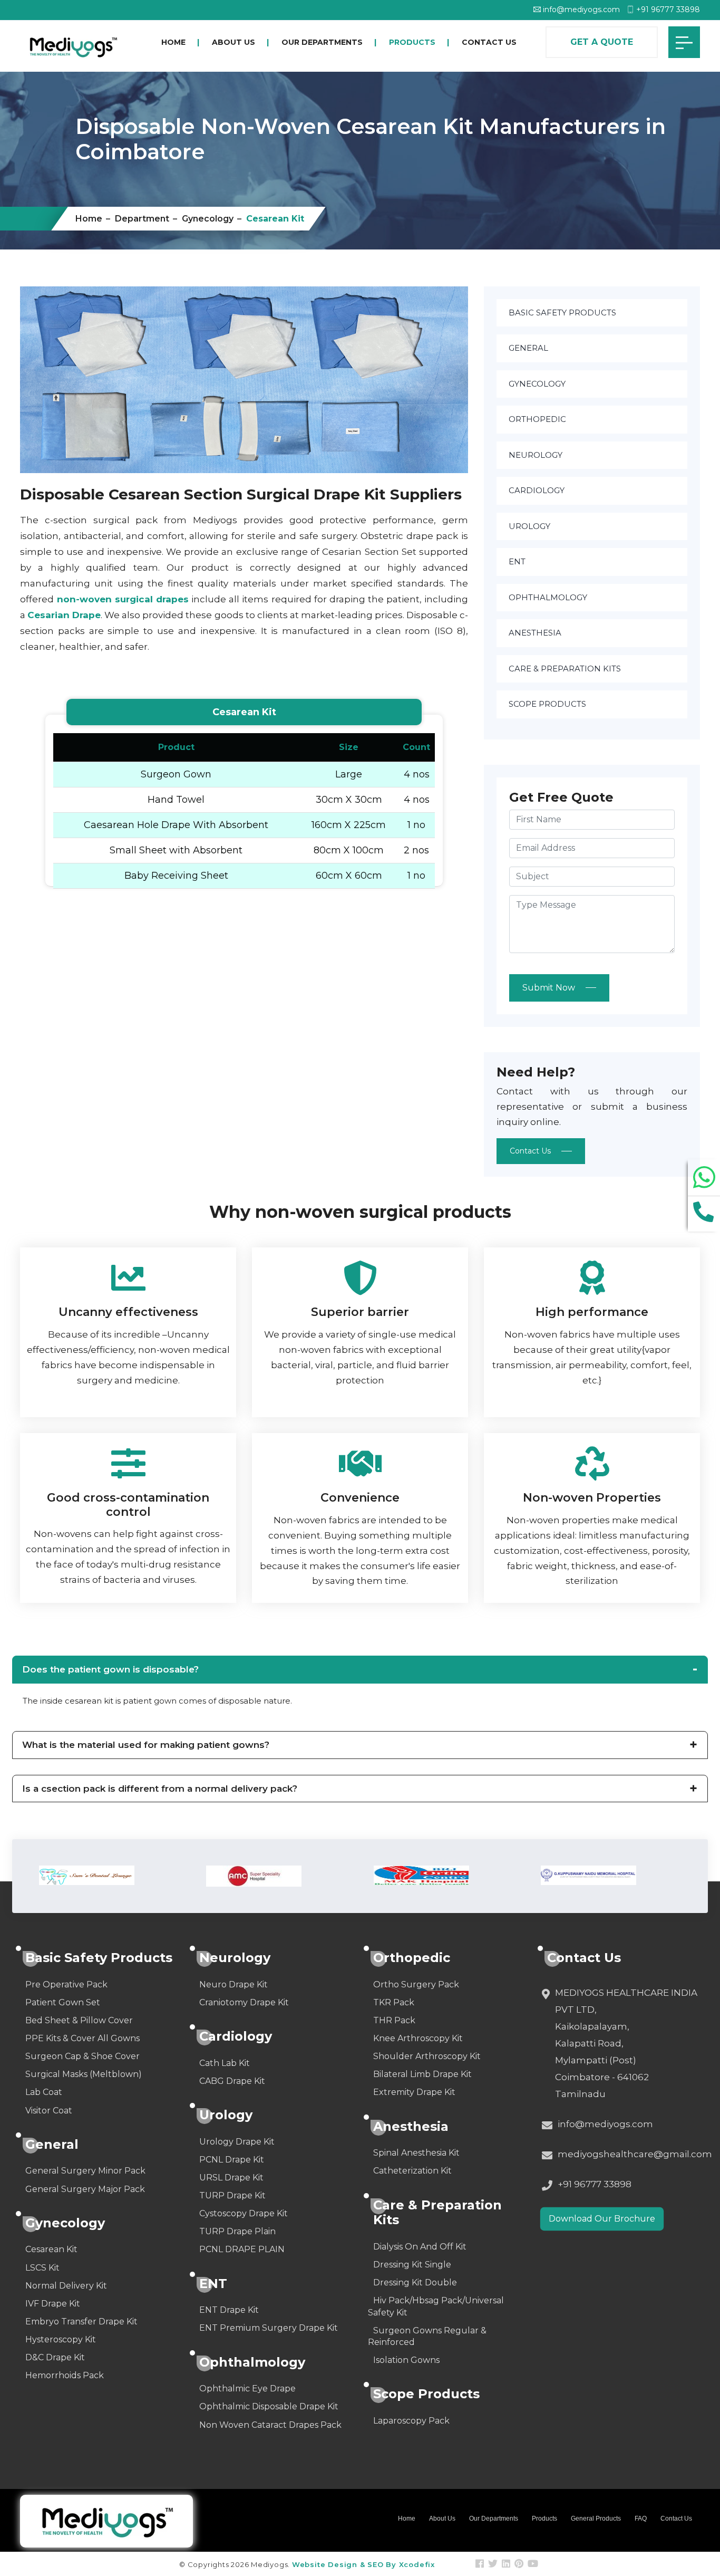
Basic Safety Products (562, 313)
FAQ (641, 2519)
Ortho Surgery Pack (416, 1984)
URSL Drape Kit (231, 2178)
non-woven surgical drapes (121, 599)
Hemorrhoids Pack (65, 2375)
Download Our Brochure (602, 2219)
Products (412, 42)
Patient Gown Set (63, 2002)
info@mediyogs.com (580, 9)
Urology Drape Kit (237, 2142)
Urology (529, 526)
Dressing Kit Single (412, 2265)
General (528, 348)
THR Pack (394, 2020)
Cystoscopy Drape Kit (244, 2213)
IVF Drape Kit (53, 2304)
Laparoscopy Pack (411, 2421)
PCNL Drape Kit (232, 2160)
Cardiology (537, 490)
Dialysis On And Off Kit (420, 2247)
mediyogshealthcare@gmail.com (635, 2154)
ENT (517, 561)
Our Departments (322, 42)
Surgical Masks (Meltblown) (84, 2074)
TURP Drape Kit (232, 2195)
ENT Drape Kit (229, 2310)
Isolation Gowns (406, 2360)
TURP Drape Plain (237, 2231)
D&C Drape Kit (55, 2357)
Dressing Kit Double (415, 2282)
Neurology (536, 455)
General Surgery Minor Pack (85, 2171)
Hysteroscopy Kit (61, 2339)
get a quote (602, 42)
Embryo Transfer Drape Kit (81, 2322)
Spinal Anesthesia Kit (416, 2153)
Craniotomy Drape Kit (244, 2002)
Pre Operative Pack (66, 1984)
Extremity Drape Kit (414, 2092)
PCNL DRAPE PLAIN (242, 2249)
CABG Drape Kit (232, 2081)
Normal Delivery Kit (66, 2286)
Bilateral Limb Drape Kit (422, 2074)
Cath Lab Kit (225, 2063)
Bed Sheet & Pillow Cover (79, 2020)
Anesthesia (535, 633)
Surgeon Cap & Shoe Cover (82, 2056)
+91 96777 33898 (667, 9)
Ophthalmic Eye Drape (247, 2388)
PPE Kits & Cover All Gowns (82, 2038)
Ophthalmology (548, 597)
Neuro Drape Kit (233, 1984)
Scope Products (547, 704)
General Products (596, 2519)
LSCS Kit (42, 2268)
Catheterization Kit (412, 2171)
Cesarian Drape (64, 615)
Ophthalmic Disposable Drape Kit (269, 2406)
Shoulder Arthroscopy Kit (427, 2056)
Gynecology (208, 219)
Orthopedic (537, 419)
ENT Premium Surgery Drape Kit (269, 2328)
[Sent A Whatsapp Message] (704, 1178)
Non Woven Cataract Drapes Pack (270, 2425)
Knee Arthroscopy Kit (418, 2038)
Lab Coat (44, 2092)
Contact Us (489, 42)
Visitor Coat (49, 2111)
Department (142, 219)
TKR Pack (394, 2002)
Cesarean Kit (51, 2249)
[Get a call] (704, 1212)
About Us (233, 42)
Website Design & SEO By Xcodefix (363, 2564)
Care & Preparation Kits (565, 669)
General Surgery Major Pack (85, 2189)
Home (173, 42)
